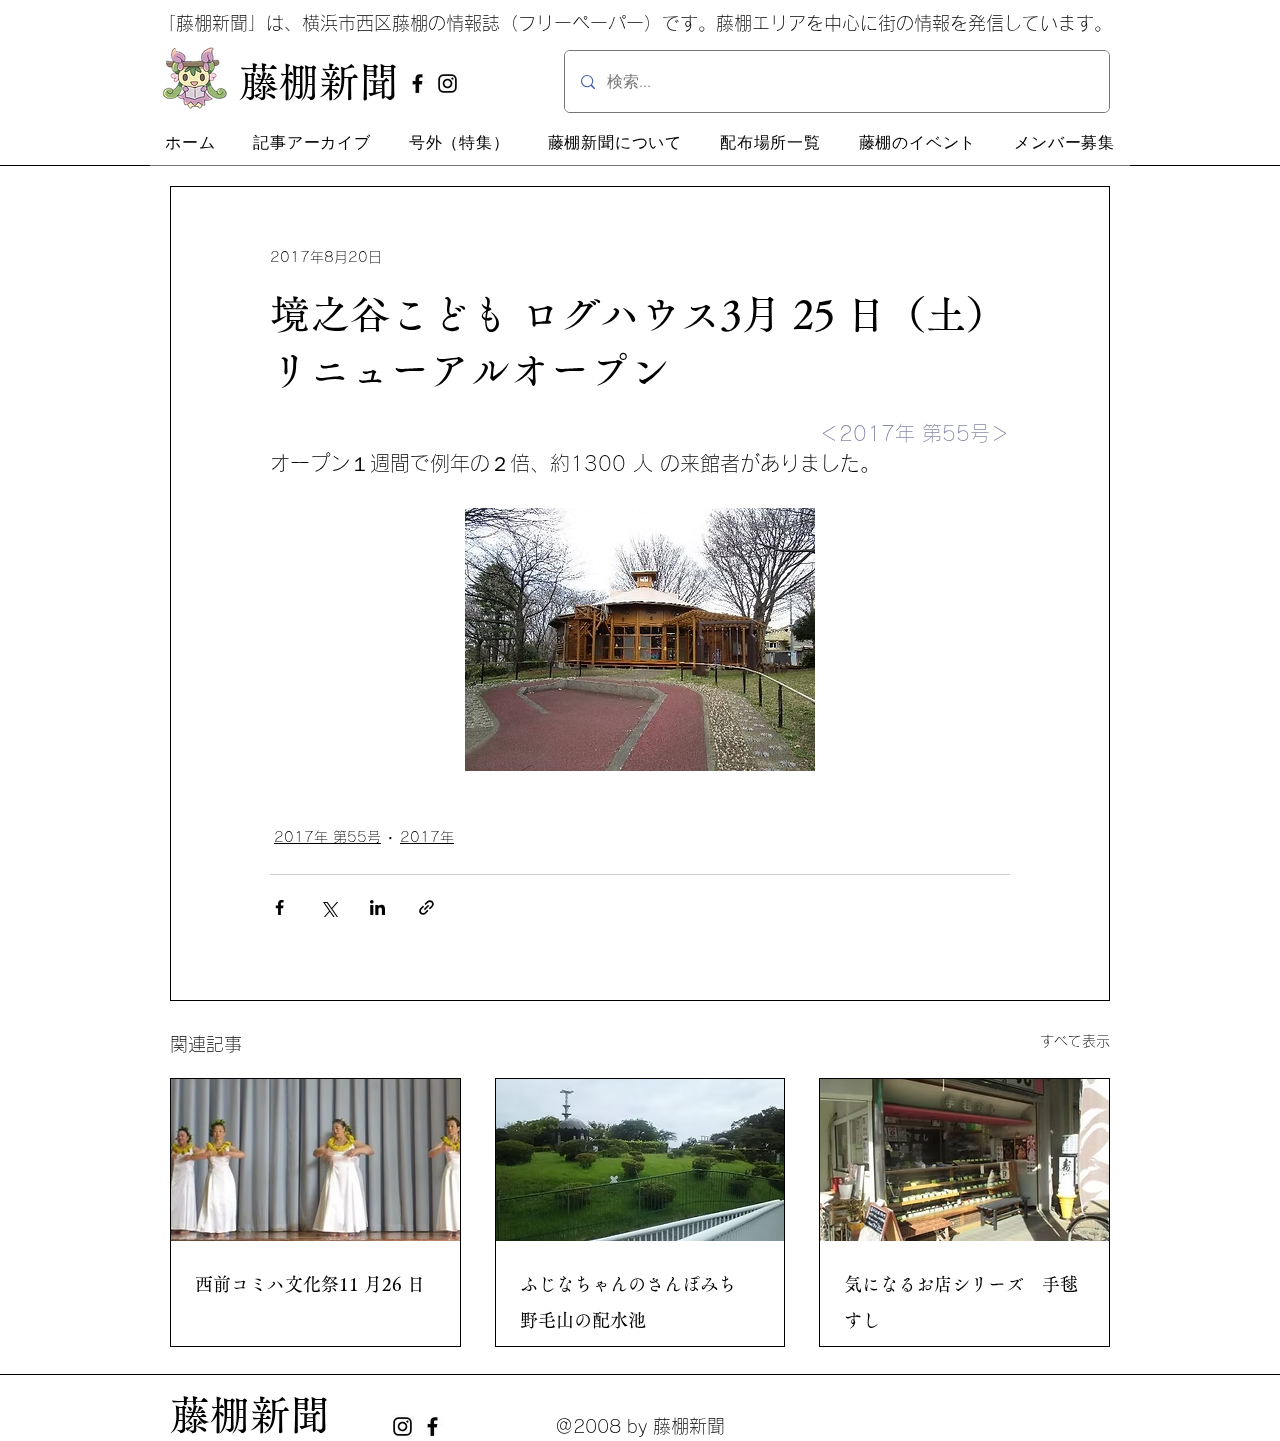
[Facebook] (417, 83)
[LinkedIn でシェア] (377, 907)
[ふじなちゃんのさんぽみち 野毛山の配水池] (640, 1160)
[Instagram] (447, 83)
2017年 (427, 837)
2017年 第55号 (327, 837)
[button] (312, 143)
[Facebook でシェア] (279, 907)
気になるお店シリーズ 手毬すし (961, 1302)
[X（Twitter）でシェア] (328, 907)
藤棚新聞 (250, 1415)
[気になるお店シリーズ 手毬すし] (964, 1160)
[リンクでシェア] (426, 907)
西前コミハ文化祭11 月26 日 (310, 1284)
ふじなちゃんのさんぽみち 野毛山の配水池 (637, 1302)
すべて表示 (1075, 1041)
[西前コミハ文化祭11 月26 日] (315, 1160)
